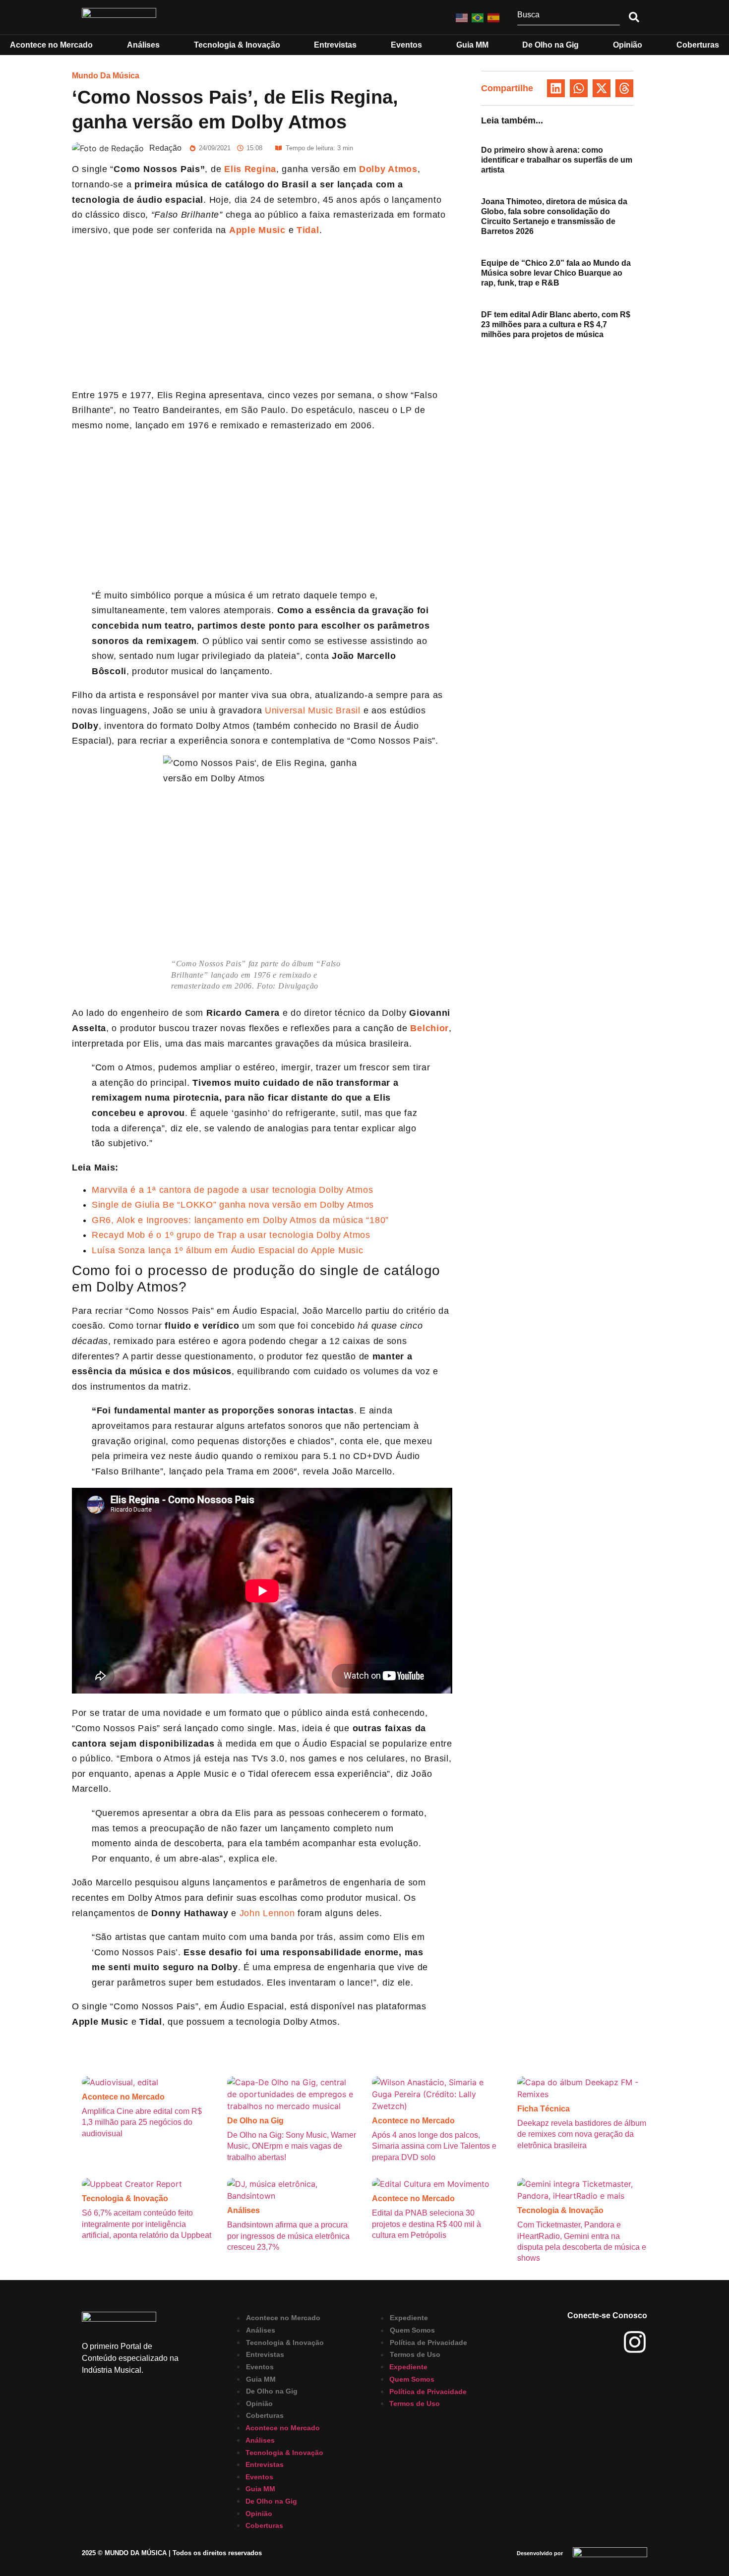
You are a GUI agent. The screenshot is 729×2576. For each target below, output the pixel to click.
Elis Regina (250, 169)
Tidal (306, 230)
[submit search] (634, 17)
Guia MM (261, 2379)
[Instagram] (635, 2342)
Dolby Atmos (388, 169)
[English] (462, 17)
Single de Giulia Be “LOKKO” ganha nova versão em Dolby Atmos (233, 1205)
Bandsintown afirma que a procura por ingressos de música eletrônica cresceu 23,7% (288, 2236)
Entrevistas (265, 2355)
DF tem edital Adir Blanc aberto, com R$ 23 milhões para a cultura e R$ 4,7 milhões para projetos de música (556, 324)
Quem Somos (412, 2331)
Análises (243, 2210)
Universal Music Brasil (311, 710)
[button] (556, 88)
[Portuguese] (478, 17)
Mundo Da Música (106, 76)
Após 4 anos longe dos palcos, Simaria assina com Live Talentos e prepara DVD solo (434, 2146)
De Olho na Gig (255, 2121)
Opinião (259, 2403)
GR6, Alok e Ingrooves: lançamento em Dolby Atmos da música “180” (240, 1220)
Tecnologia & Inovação (125, 2198)
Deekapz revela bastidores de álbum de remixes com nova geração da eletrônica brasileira (582, 2134)
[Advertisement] (262, 314)
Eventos (260, 2367)
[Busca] (569, 17)
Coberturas (265, 2416)
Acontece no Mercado (123, 2097)
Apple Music (257, 230)
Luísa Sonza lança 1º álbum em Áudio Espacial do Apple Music (227, 1250)
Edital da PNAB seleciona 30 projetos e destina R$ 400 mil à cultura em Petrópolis (426, 2224)
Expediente (409, 2318)
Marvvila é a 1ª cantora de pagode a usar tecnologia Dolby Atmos (232, 1190)
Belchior (428, 1028)
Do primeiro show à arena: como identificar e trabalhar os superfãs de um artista (557, 160)
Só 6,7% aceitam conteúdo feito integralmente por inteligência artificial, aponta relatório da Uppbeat (147, 2224)
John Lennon (267, 1913)
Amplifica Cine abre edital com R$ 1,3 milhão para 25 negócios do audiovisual (142, 2122)
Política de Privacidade (428, 2342)
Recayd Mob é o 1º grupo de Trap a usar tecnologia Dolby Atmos (231, 1235)
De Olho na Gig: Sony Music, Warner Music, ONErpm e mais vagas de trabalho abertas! (292, 2146)
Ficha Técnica (544, 2109)
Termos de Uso (415, 2355)
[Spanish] (494, 17)
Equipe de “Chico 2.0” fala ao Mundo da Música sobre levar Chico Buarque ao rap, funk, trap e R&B (556, 273)
